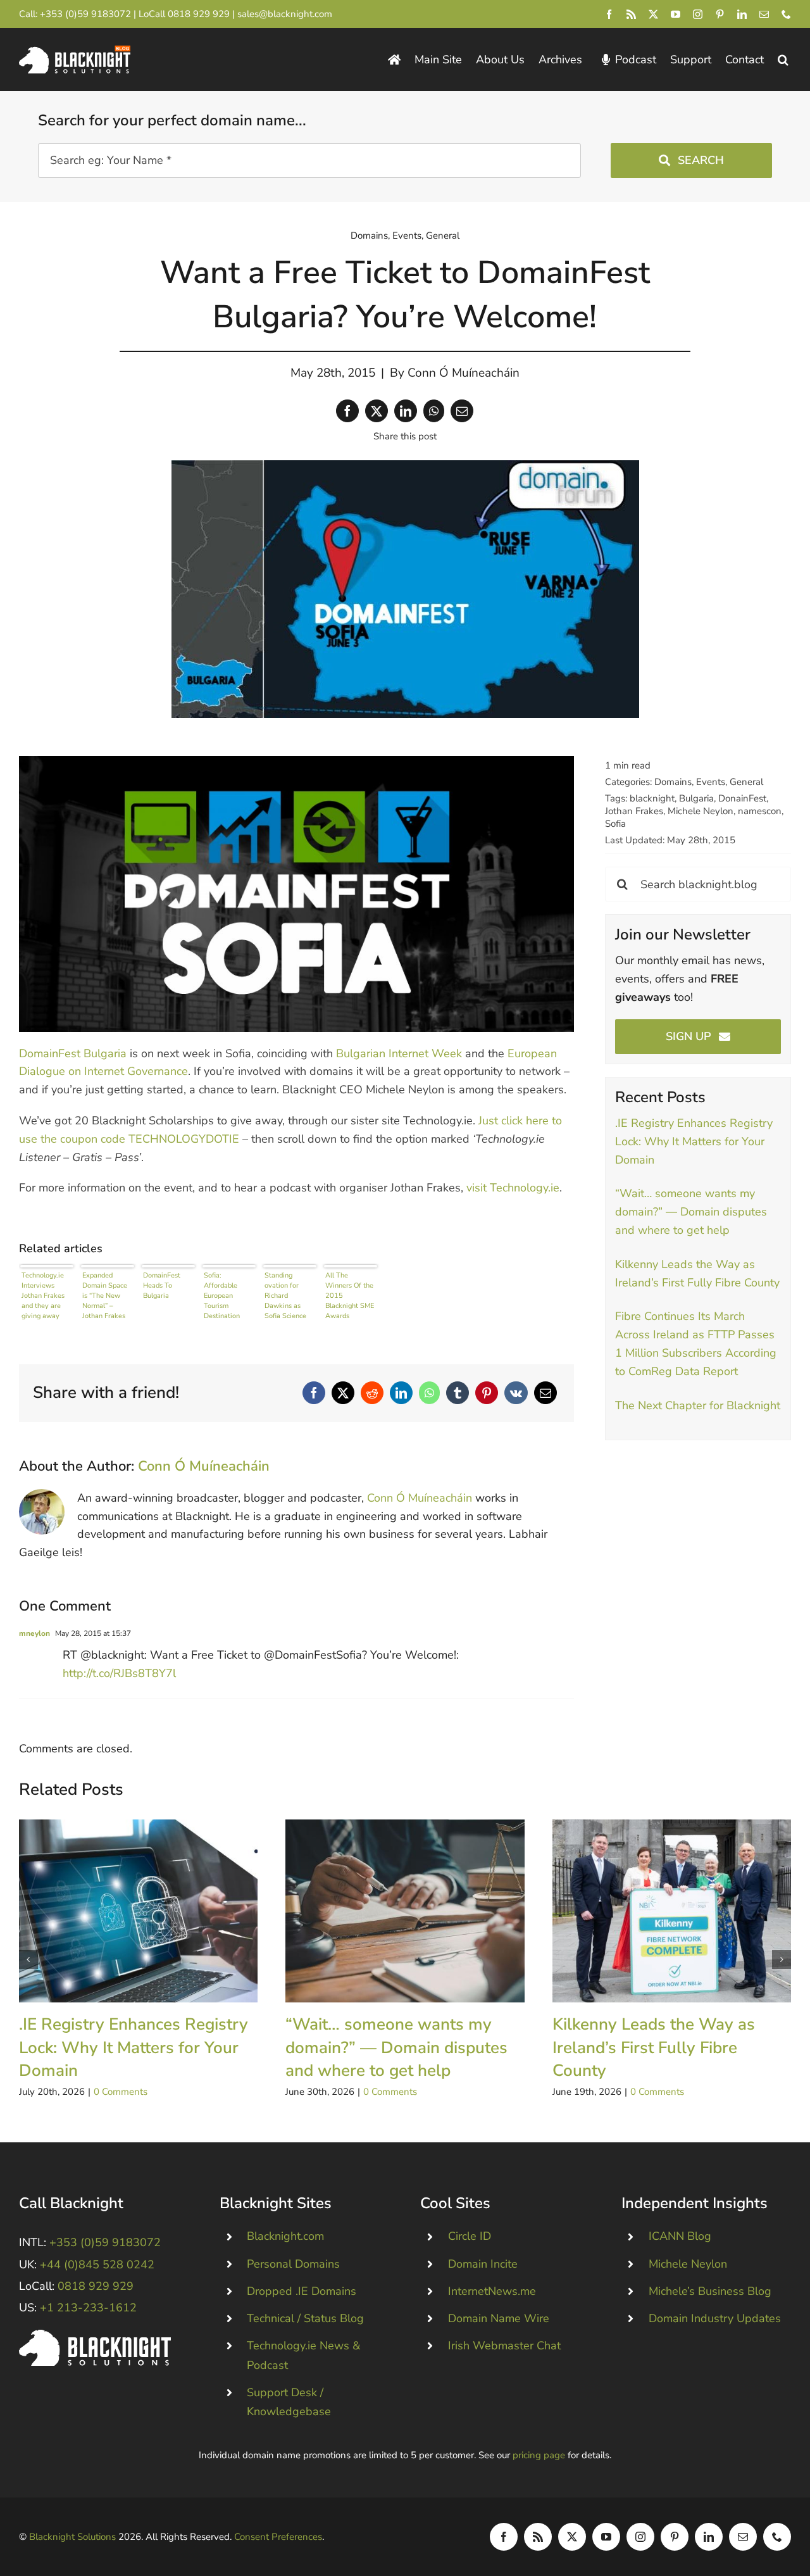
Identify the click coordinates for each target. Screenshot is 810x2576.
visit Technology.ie (513, 1188)
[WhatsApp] (434, 411)
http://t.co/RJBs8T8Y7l (119, 1673)
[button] (783, 60)
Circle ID (470, 2236)
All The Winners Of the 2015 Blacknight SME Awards (350, 1295)
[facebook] (609, 14)
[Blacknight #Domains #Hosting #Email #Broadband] (95, 2335)
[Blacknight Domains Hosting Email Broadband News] (75, 51)
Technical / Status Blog (305, 2318)
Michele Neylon (701, 811)
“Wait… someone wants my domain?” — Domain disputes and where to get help (691, 1212)
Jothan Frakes (634, 811)
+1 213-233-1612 (88, 2308)
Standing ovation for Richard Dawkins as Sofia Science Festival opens (287, 1295)
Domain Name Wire (499, 2318)
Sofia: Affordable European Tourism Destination (222, 1295)
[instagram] (698, 14)
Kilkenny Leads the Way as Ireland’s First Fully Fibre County (672, 1911)
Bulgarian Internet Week (399, 1053)
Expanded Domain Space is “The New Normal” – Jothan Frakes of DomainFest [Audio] (105, 1295)
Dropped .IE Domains (302, 2291)
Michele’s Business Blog (710, 2291)
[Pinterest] (487, 1393)
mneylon (34, 1633)
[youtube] (676, 14)
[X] (377, 411)
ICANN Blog (680, 2236)
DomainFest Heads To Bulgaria (162, 1285)
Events (407, 236)
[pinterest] (720, 14)
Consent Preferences (278, 2537)
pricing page (539, 2455)
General (443, 236)
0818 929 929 (199, 14)
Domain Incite (483, 2264)
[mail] (764, 14)
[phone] (786, 14)
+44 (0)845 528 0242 (97, 2265)
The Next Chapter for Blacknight (698, 1405)
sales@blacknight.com (285, 14)
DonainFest (742, 798)
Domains (369, 236)
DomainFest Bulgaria (73, 1053)
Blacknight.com (285, 2236)
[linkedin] (742, 14)
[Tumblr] (458, 1393)
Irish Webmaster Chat (504, 2346)
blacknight (652, 798)
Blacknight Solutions (72, 2537)
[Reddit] (372, 1393)
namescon (760, 811)
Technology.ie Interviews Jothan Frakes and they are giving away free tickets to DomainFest (43, 1295)
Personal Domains (293, 2264)
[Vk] (516, 1393)
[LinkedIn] (406, 411)
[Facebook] (347, 411)
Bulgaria (696, 798)
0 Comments (121, 2092)
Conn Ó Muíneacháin (464, 373)
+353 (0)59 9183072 (85, 14)
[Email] (462, 411)
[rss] (631, 14)
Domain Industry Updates (715, 2318)
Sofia (615, 824)
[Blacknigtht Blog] (394, 60)
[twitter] (653, 14)
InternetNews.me (492, 2291)
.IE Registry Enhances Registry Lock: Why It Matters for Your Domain (694, 1141)
